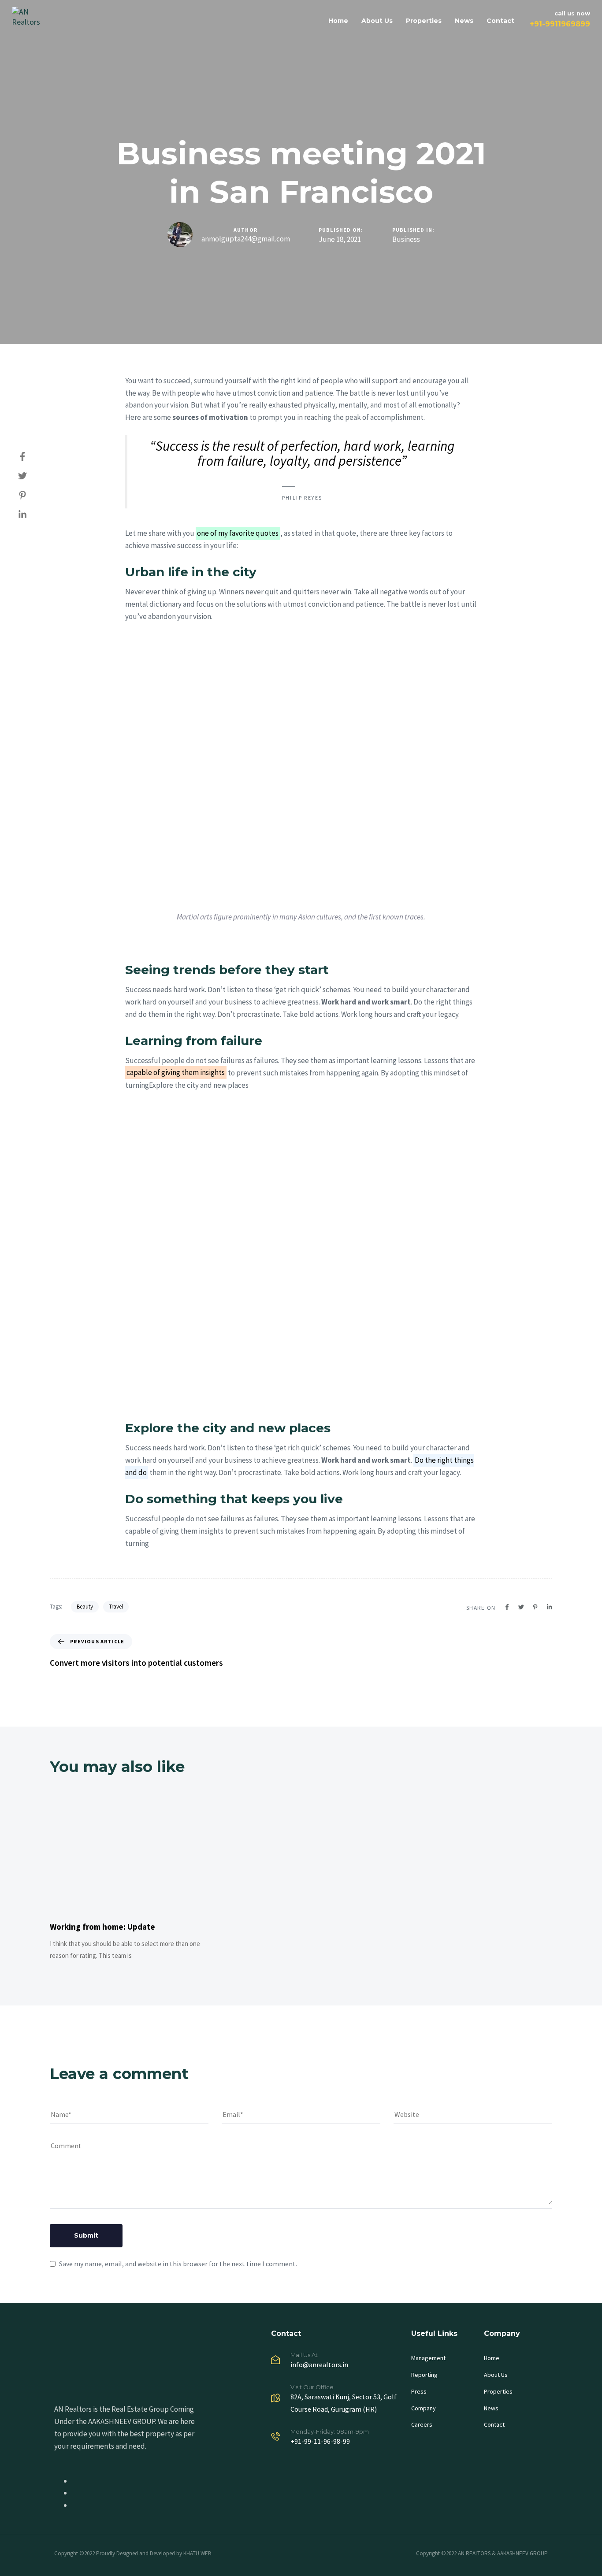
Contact (500, 21)
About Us (377, 21)
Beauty (85, 1607)
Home (338, 21)
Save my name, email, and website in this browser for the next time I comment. (178, 2264)
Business (406, 239)
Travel (116, 1607)
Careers (422, 2424)
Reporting (424, 2375)
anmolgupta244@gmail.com (246, 239)
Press (419, 2391)
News (464, 21)
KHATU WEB (197, 2553)
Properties (424, 21)
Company (424, 2408)
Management (428, 2358)
